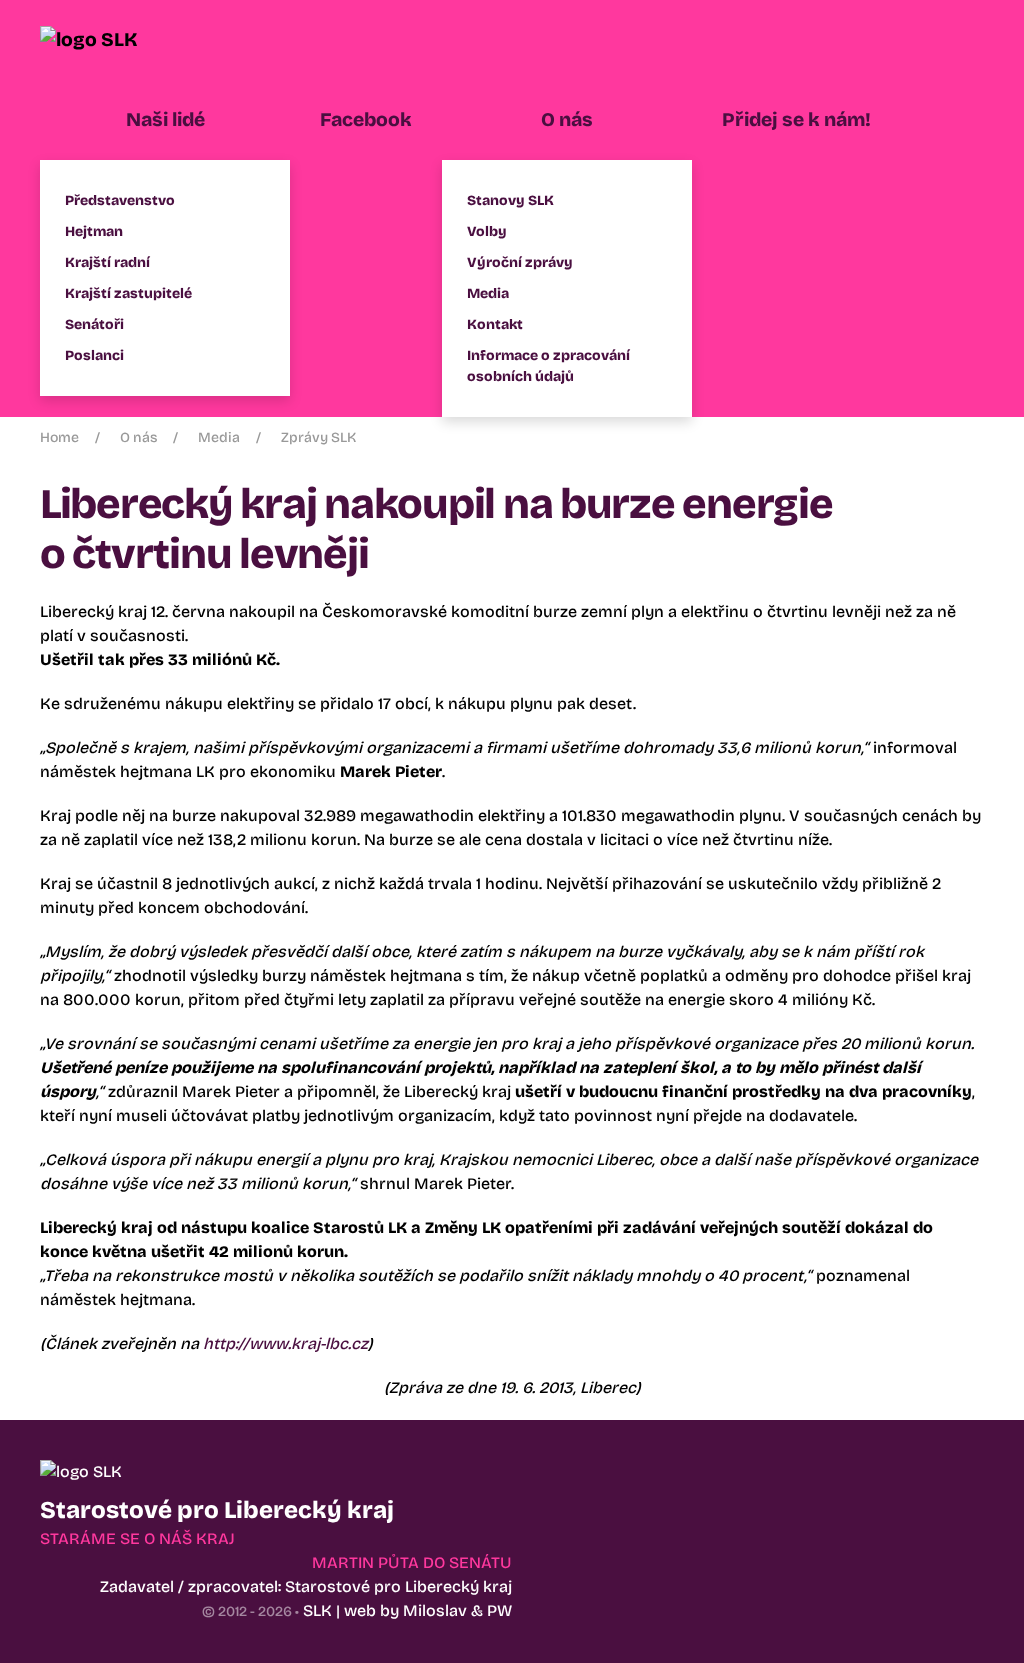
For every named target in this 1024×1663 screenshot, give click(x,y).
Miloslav (435, 1610)
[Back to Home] (115, 40)
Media (219, 437)
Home (59, 437)
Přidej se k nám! (796, 119)
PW (499, 1610)
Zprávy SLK (318, 437)
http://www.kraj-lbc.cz (285, 1343)
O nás (138, 437)
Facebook (366, 119)
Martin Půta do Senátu (412, 1562)
